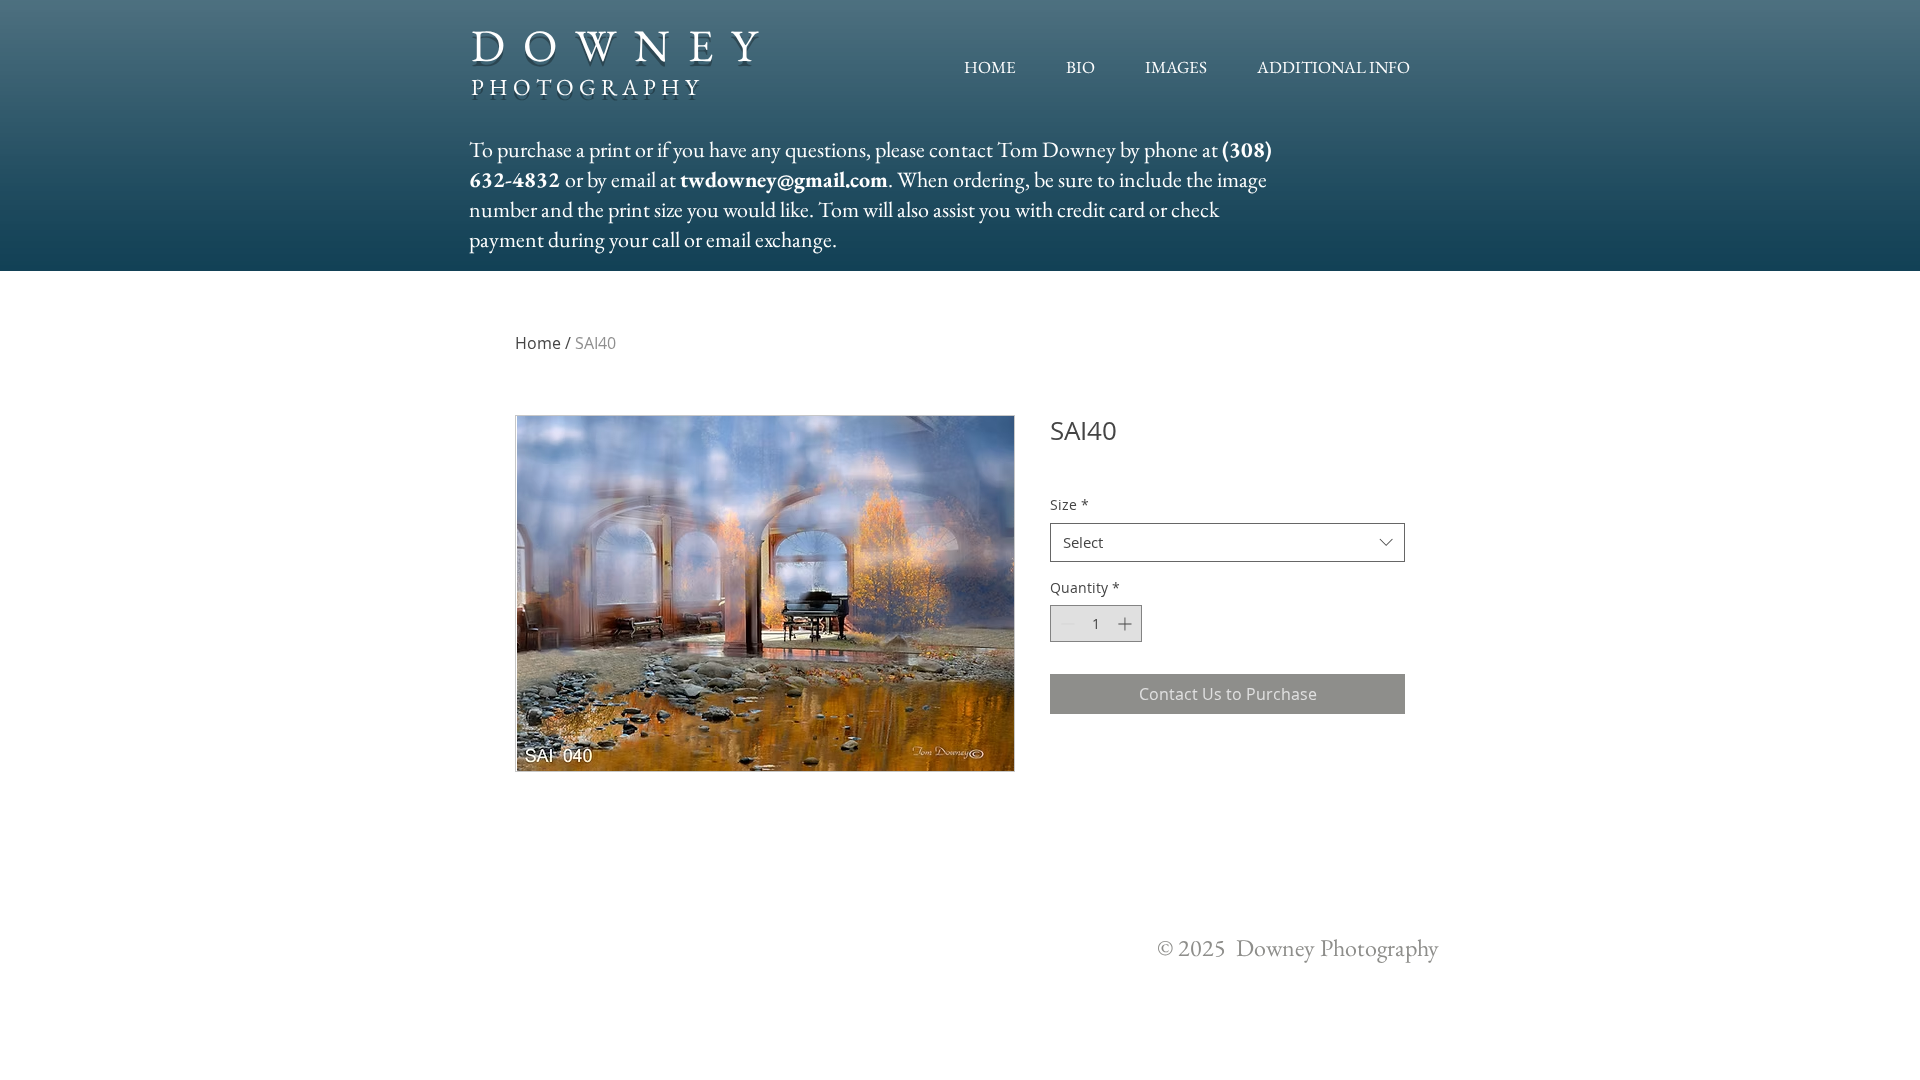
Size (1069, 504)
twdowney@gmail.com (784, 179)
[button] (1176, 67)
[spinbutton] (1096, 623)
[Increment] (1126, 623)
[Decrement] (1065, 623)
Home (538, 343)
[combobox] (1227, 542)
